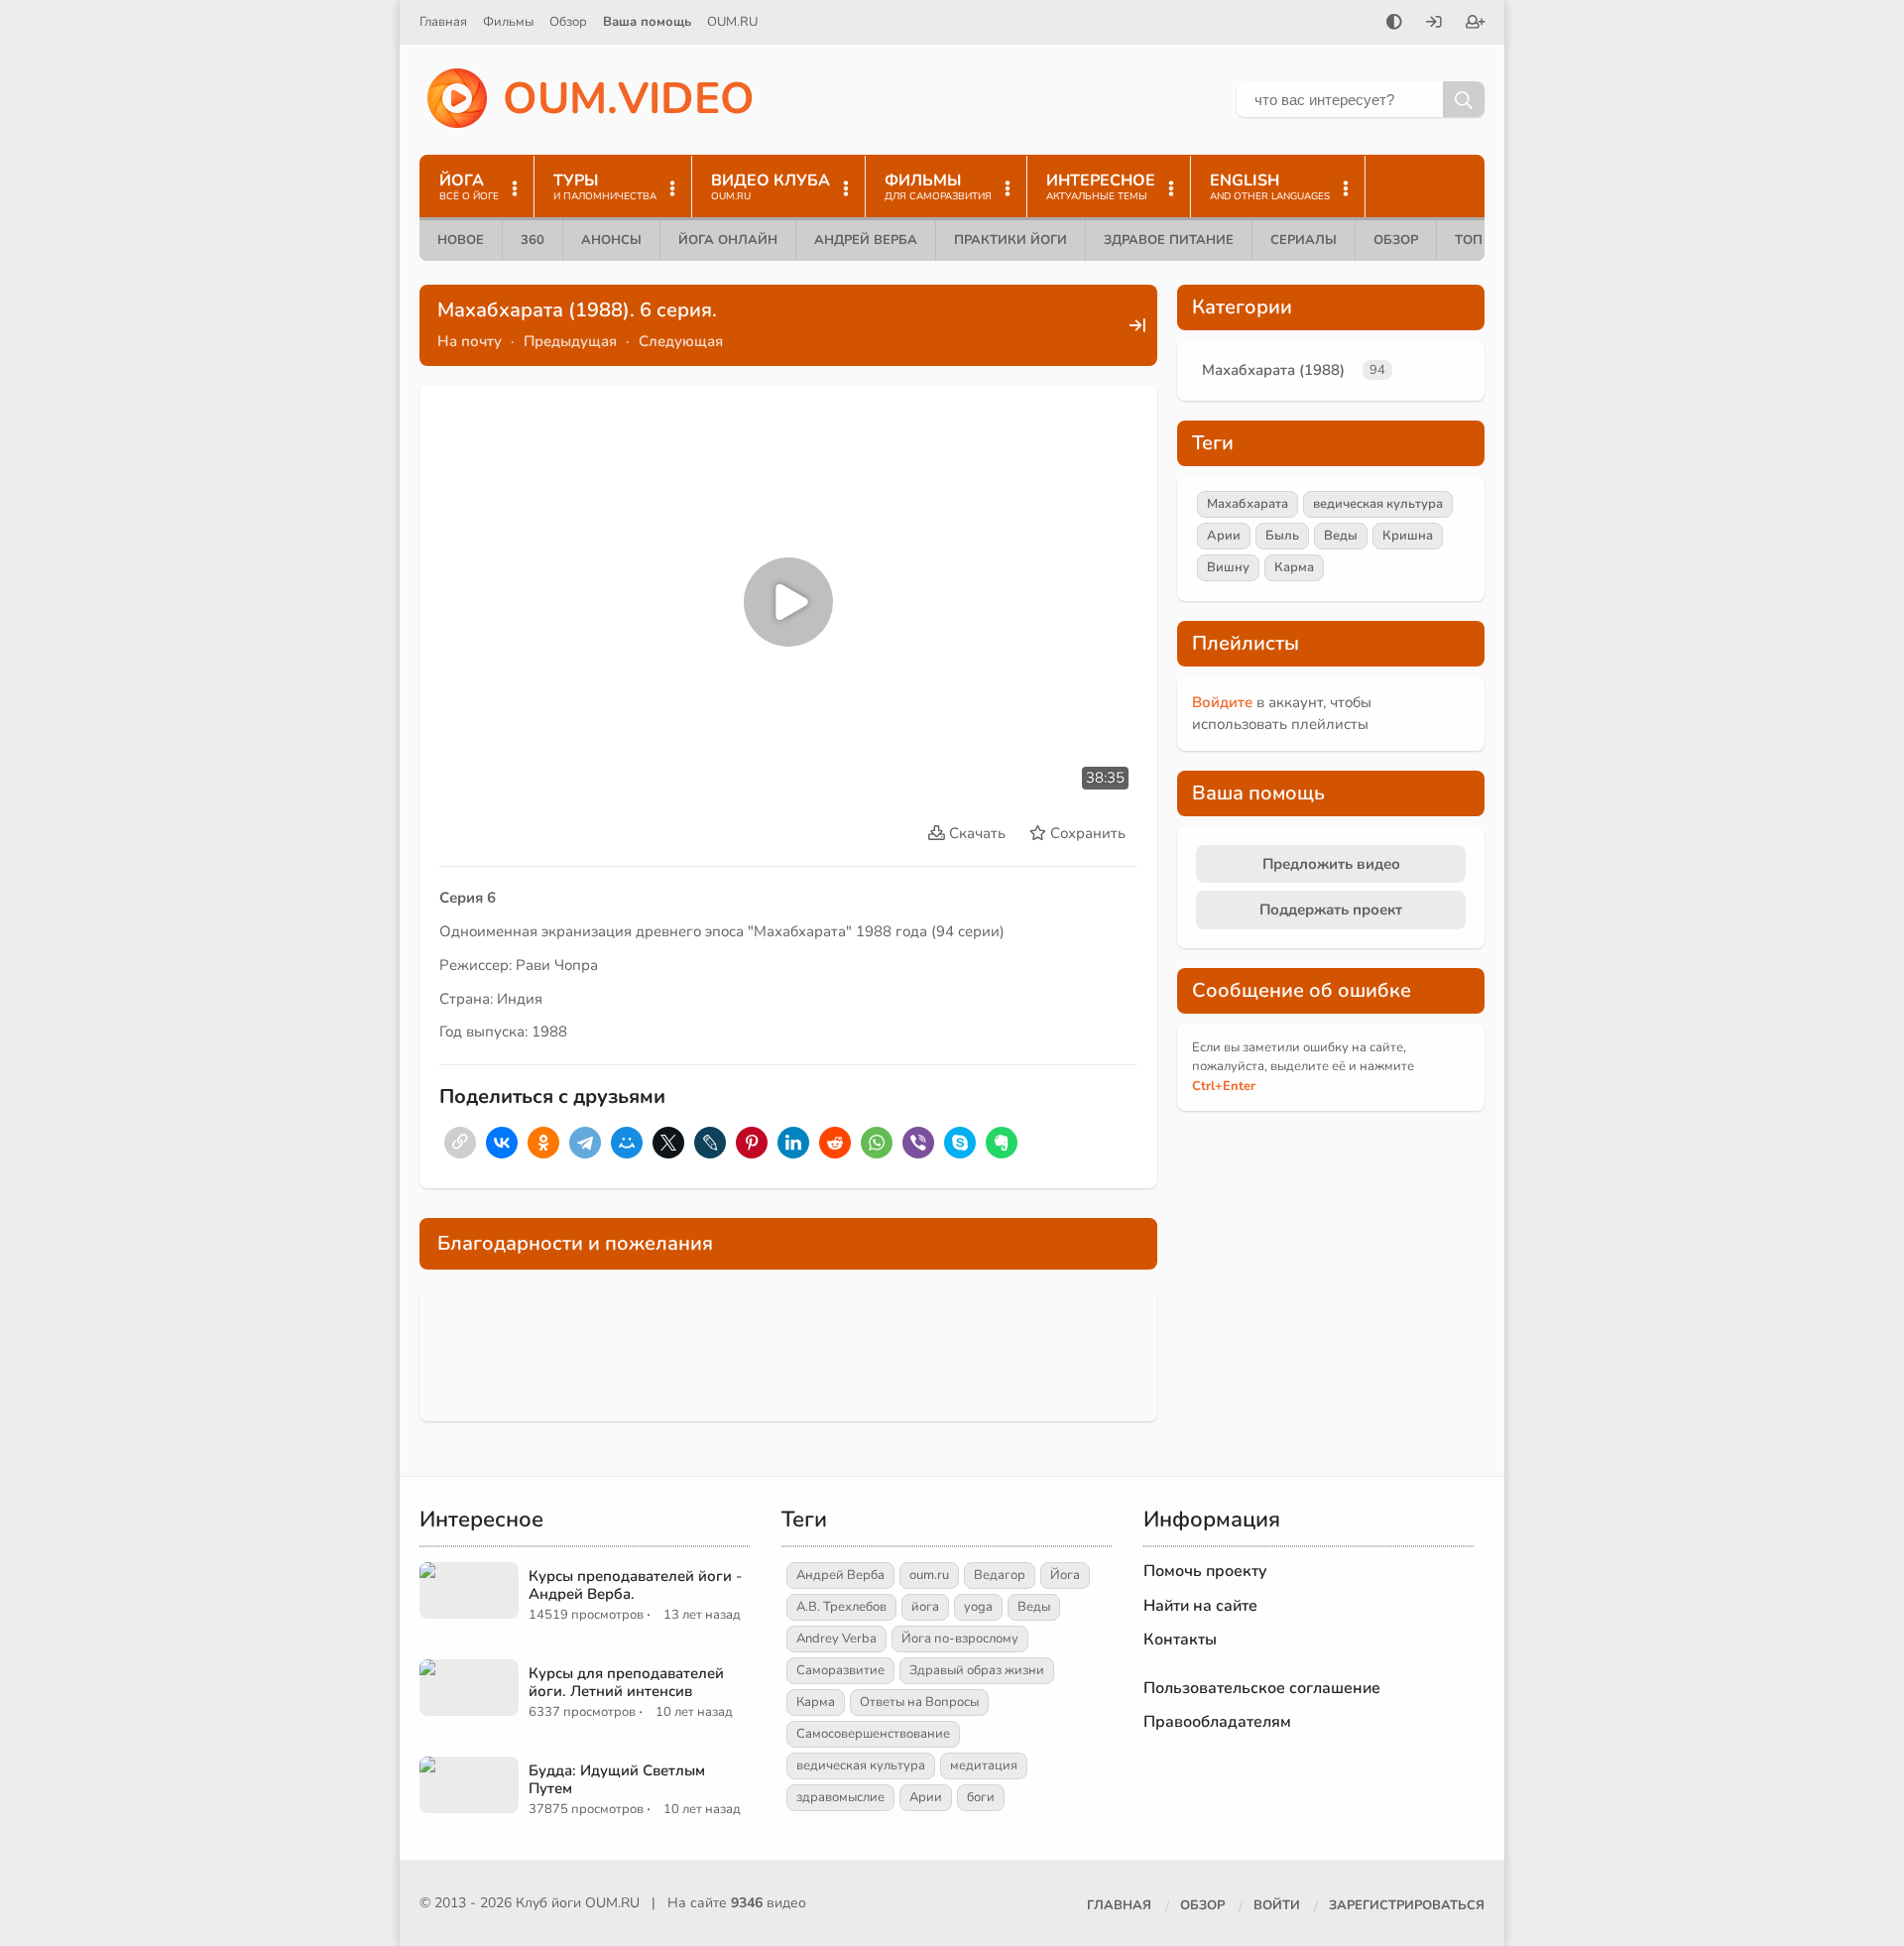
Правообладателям (1217, 1722)
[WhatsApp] (877, 1143)
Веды (1341, 536)
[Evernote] (1002, 1143)
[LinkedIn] (793, 1143)
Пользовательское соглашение (1262, 1688)
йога (925, 1607)
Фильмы (508, 22)
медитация (984, 1765)
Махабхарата (1248, 504)
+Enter (1224, 1086)
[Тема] (1394, 24)
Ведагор (1000, 1575)
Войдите (1222, 702)
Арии (1224, 536)
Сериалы (1304, 240)
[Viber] (918, 1143)
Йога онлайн (728, 240)
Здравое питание (1169, 240)
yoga (978, 1607)
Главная (443, 22)
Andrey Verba (836, 1639)
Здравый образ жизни (977, 1670)
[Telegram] (585, 1143)
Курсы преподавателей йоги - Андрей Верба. (635, 1585)
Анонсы (611, 240)
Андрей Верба (866, 240)
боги (981, 1797)
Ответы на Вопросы (919, 1702)
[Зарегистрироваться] (1476, 24)
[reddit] (835, 1143)
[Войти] (1434, 24)
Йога (1065, 1575)
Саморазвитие (840, 1670)
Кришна (1408, 536)
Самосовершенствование (873, 1734)
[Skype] (960, 1143)
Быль (1282, 536)
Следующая (681, 341)
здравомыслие (840, 1797)
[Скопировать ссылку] (460, 1143)
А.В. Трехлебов (841, 1607)
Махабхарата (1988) (1273, 370)
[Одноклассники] (543, 1143)
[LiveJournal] (710, 1143)
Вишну (1228, 567)
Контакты (1180, 1640)
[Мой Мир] (627, 1143)
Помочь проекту (1205, 1571)
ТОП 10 (1479, 240)
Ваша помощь (647, 22)
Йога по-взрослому (960, 1639)
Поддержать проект (1331, 910)
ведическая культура (1378, 504)
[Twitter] (668, 1143)
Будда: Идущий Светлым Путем (617, 1779)
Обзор (568, 22)
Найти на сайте (1200, 1606)
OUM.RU (732, 22)
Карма (1294, 567)
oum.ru (929, 1575)
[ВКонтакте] (502, 1143)
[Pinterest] (752, 1143)
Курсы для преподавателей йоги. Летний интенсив (626, 1682)
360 (533, 240)
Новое (461, 240)
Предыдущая (570, 341)
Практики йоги (1011, 240)
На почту (470, 341)
